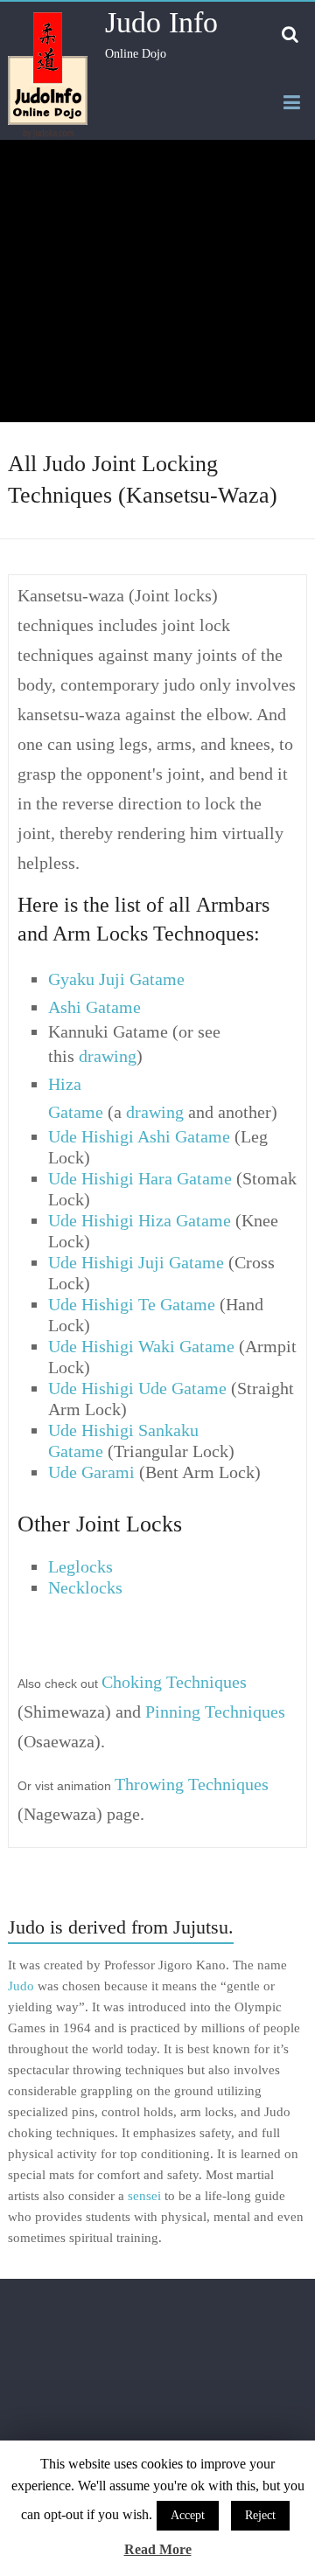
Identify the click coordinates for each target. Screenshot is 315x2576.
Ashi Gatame (94, 1007)
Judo (21, 1986)
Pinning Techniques (215, 1712)
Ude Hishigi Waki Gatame (141, 1346)
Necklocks (85, 1587)
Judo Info (161, 22)
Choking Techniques (174, 1682)
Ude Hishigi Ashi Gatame (139, 1136)
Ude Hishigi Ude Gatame (137, 1388)
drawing (108, 1056)
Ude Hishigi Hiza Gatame (140, 1220)
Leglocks (80, 1566)
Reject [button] (260, 2515)
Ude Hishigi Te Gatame (132, 1304)
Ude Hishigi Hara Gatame (140, 1178)
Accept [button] (188, 2515)
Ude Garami (91, 1472)
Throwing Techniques (192, 1784)
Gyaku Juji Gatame (116, 979)
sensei (144, 2196)
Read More (158, 2549)
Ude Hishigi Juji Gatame (136, 1262)
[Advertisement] (157, 281)
